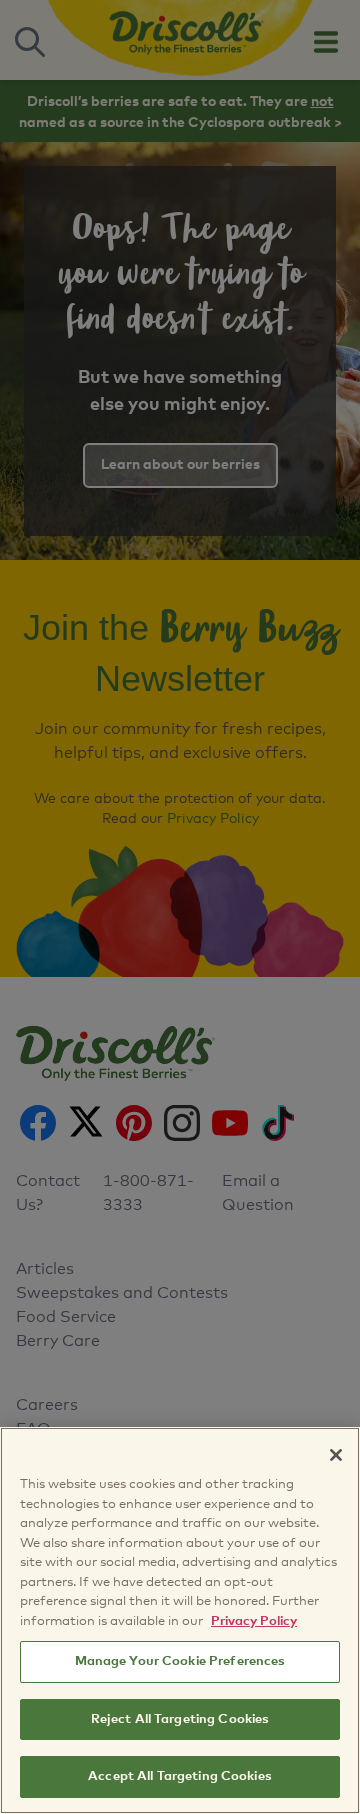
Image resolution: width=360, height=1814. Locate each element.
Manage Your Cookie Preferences (180, 1661)
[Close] (336, 1455)
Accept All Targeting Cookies (180, 1776)
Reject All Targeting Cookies (180, 1719)
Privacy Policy (254, 1621)
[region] (180, 1620)
